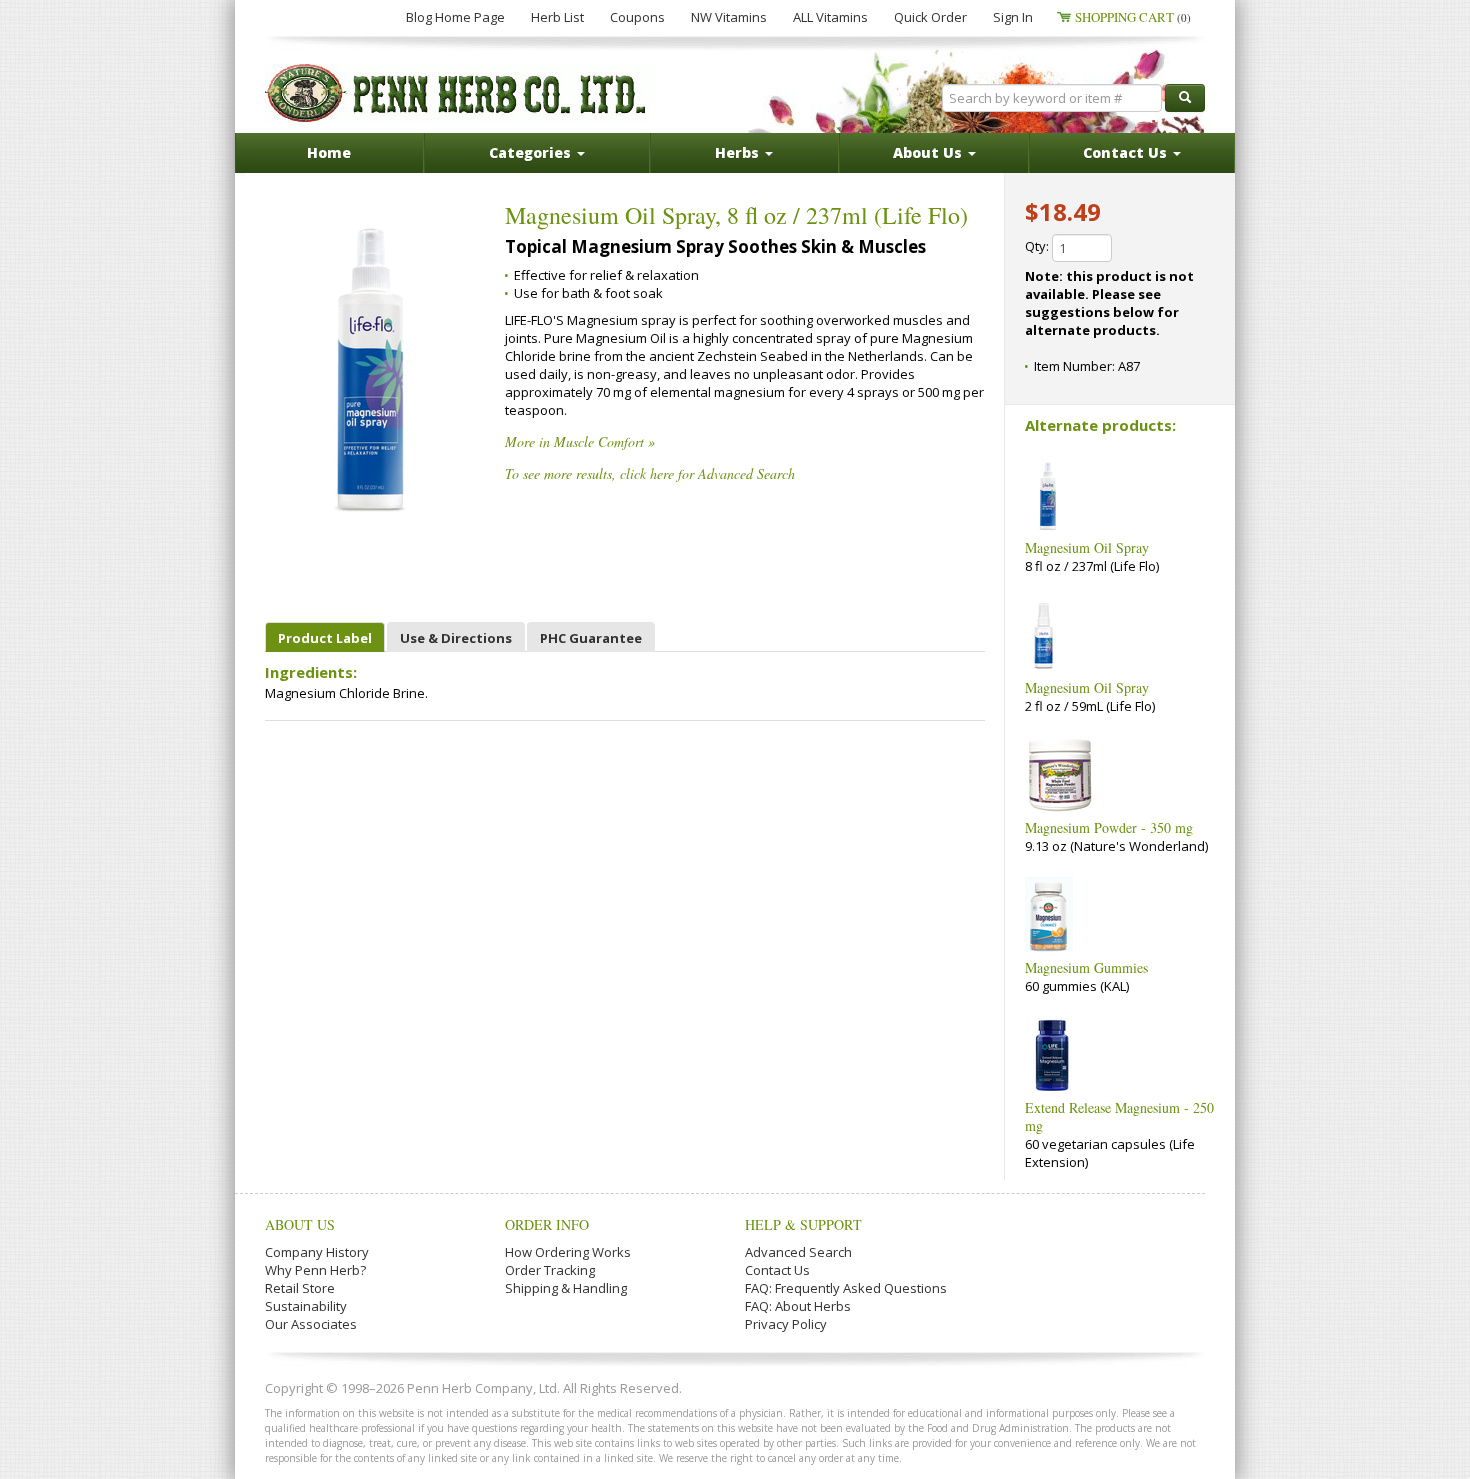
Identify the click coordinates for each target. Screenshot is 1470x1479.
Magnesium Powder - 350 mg (1109, 827)
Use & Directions (456, 638)
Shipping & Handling (566, 1288)
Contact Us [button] (1127, 152)
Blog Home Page (455, 17)
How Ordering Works (568, 1252)
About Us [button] (929, 152)
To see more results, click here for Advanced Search (650, 473)
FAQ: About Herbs (798, 1306)
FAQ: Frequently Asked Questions (846, 1288)
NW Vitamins (729, 17)
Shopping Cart (1133, 17)
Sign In (1013, 17)
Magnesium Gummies (1086, 967)
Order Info (547, 1224)
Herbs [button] (739, 152)
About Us (300, 1224)
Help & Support (803, 1224)
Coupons (637, 17)
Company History (317, 1252)
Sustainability (306, 1306)
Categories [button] (532, 152)
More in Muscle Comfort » (580, 441)
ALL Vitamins (830, 17)
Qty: (1038, 246)
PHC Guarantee (591, 638)
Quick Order (930, 17)
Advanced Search (798, 1252)
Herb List (557, 17)
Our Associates (311, 1324)
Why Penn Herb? (315, 1270)
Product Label (325, 638)
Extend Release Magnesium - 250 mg (1119, 1116)
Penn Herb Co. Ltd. (457, 93)
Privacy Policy (786, 1324)
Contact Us (777, 1270)
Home (329, 152)
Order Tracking (550, 1270)
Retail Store (300, 1288)
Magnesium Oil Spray (1087, 547)
